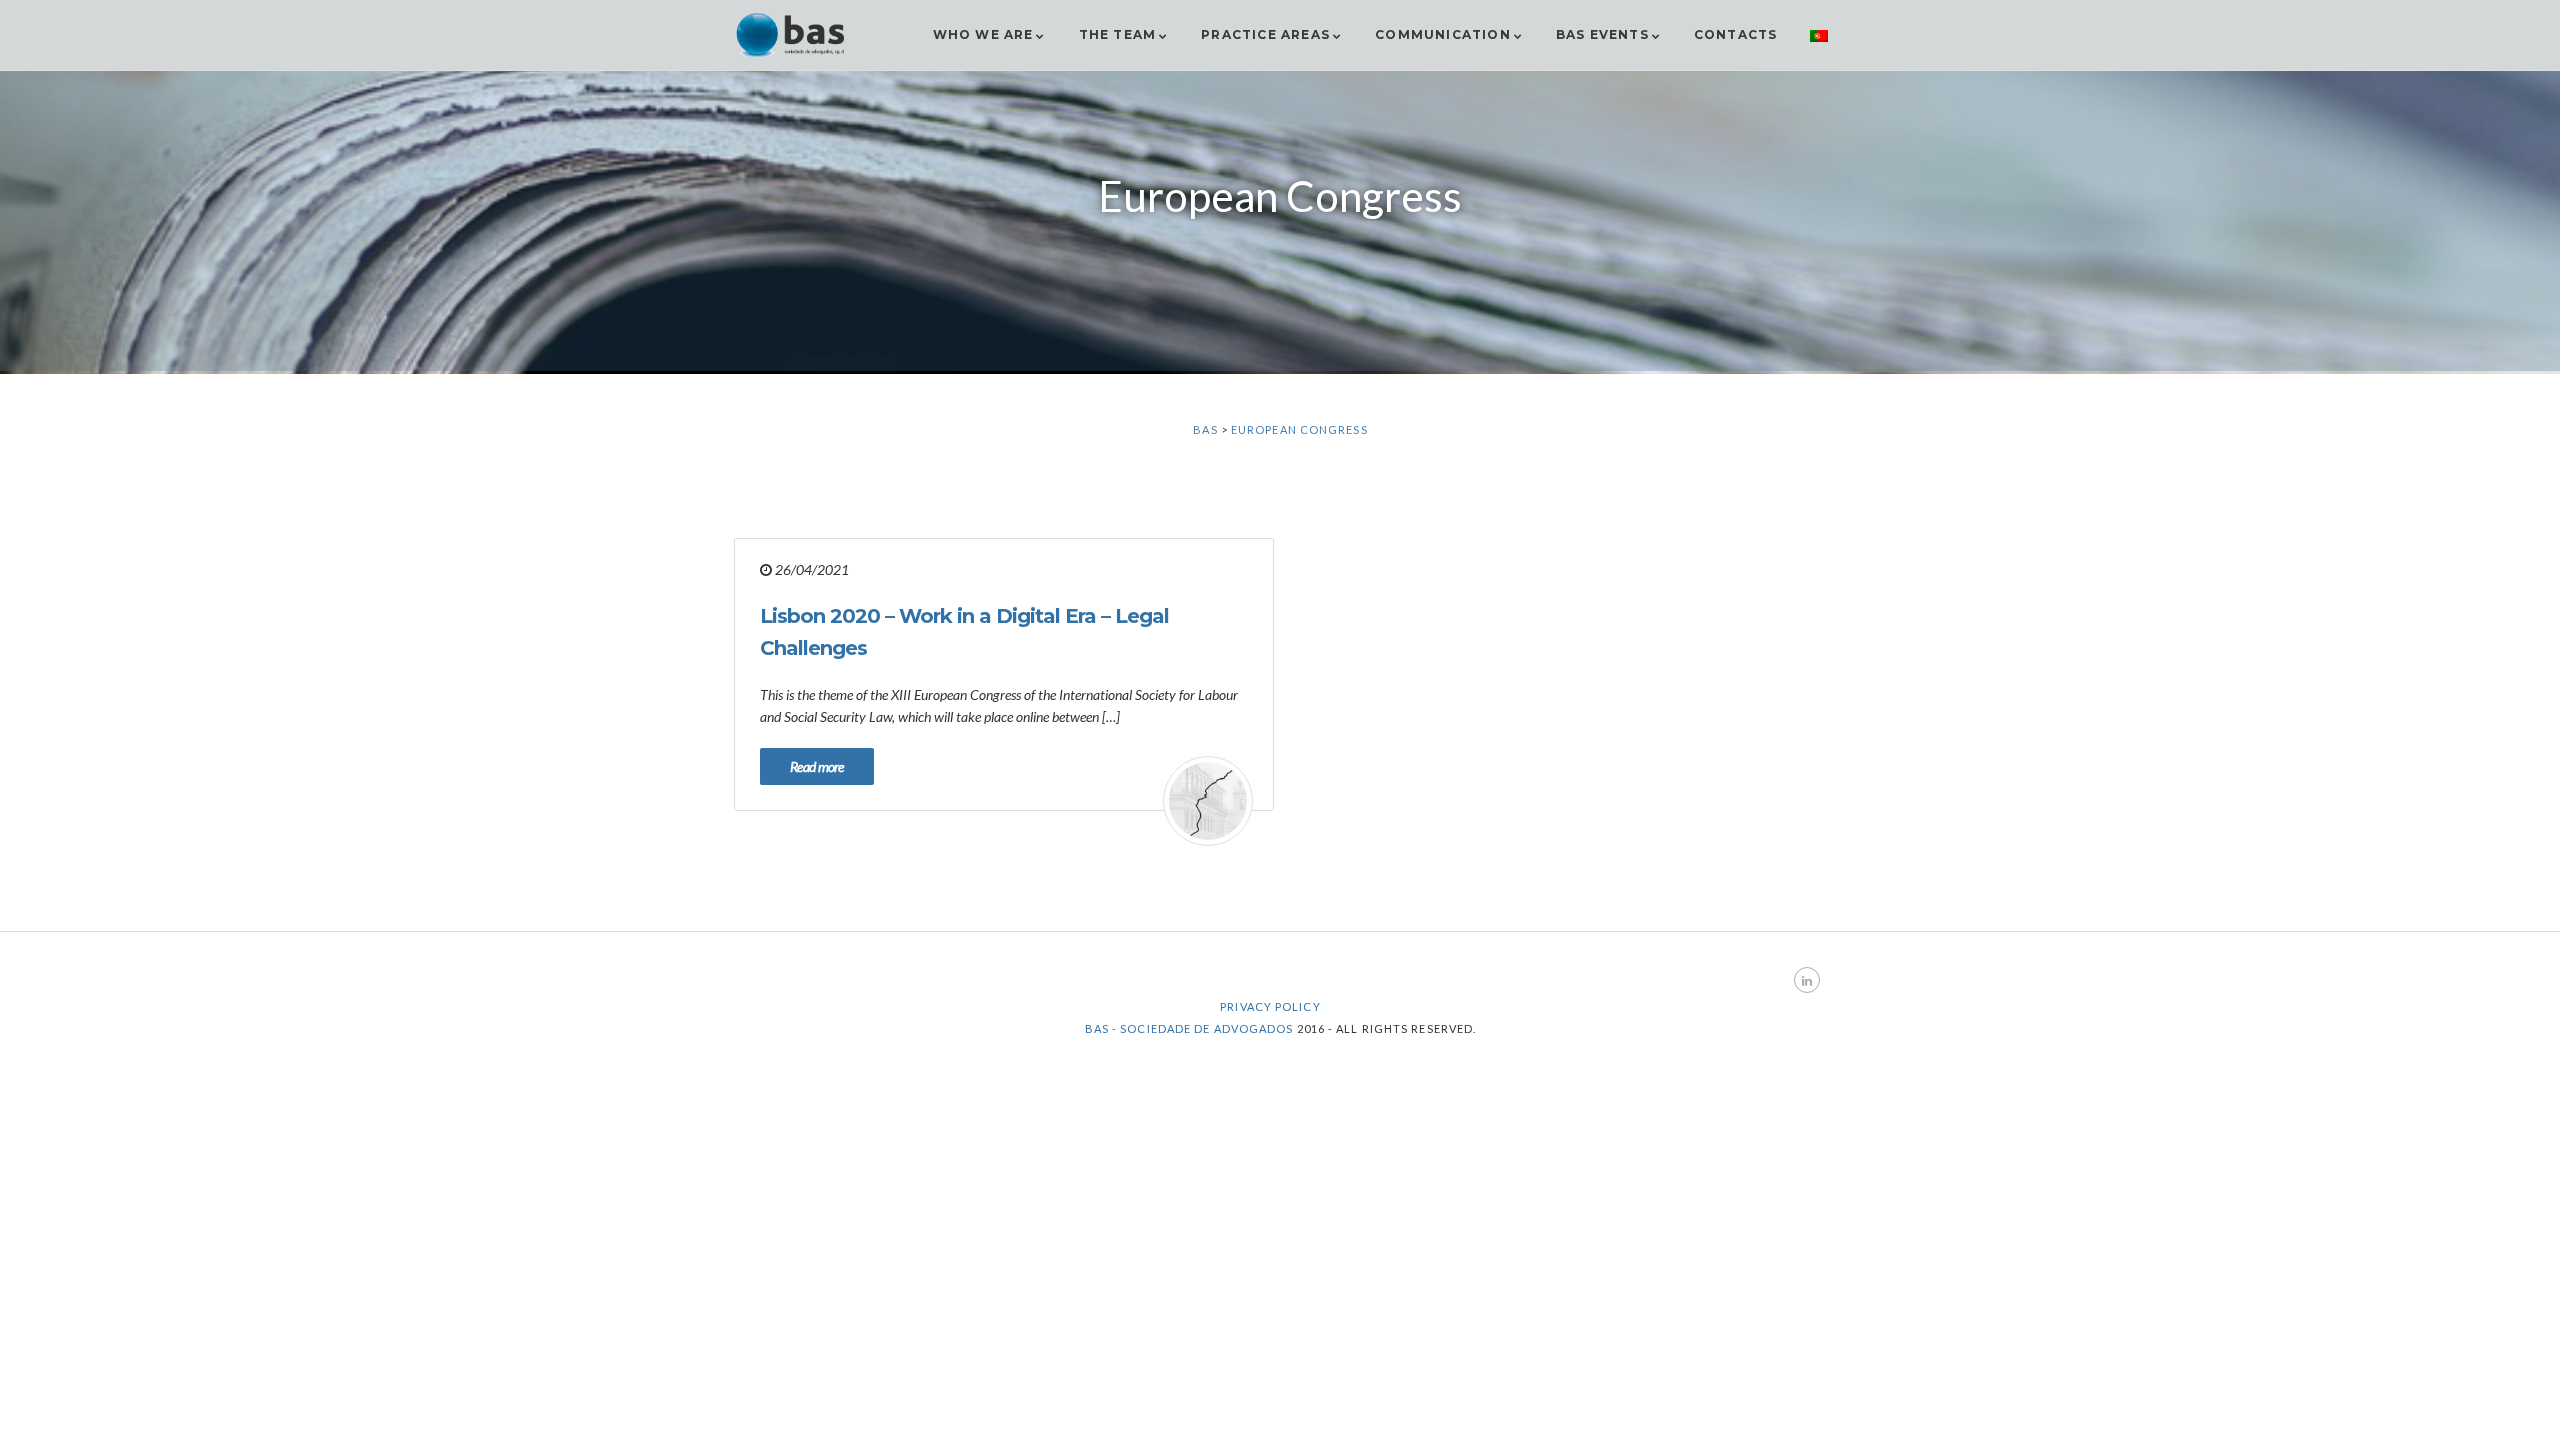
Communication (1443, 34)
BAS (1205, 429)
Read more (817, 766)
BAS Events (1602, 34)
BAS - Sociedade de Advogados (1189, 1028)
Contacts (1736, 34)
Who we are (983, 34)
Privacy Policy (1270, 1006)
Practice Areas (1265, 34)
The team (1118, 34)
